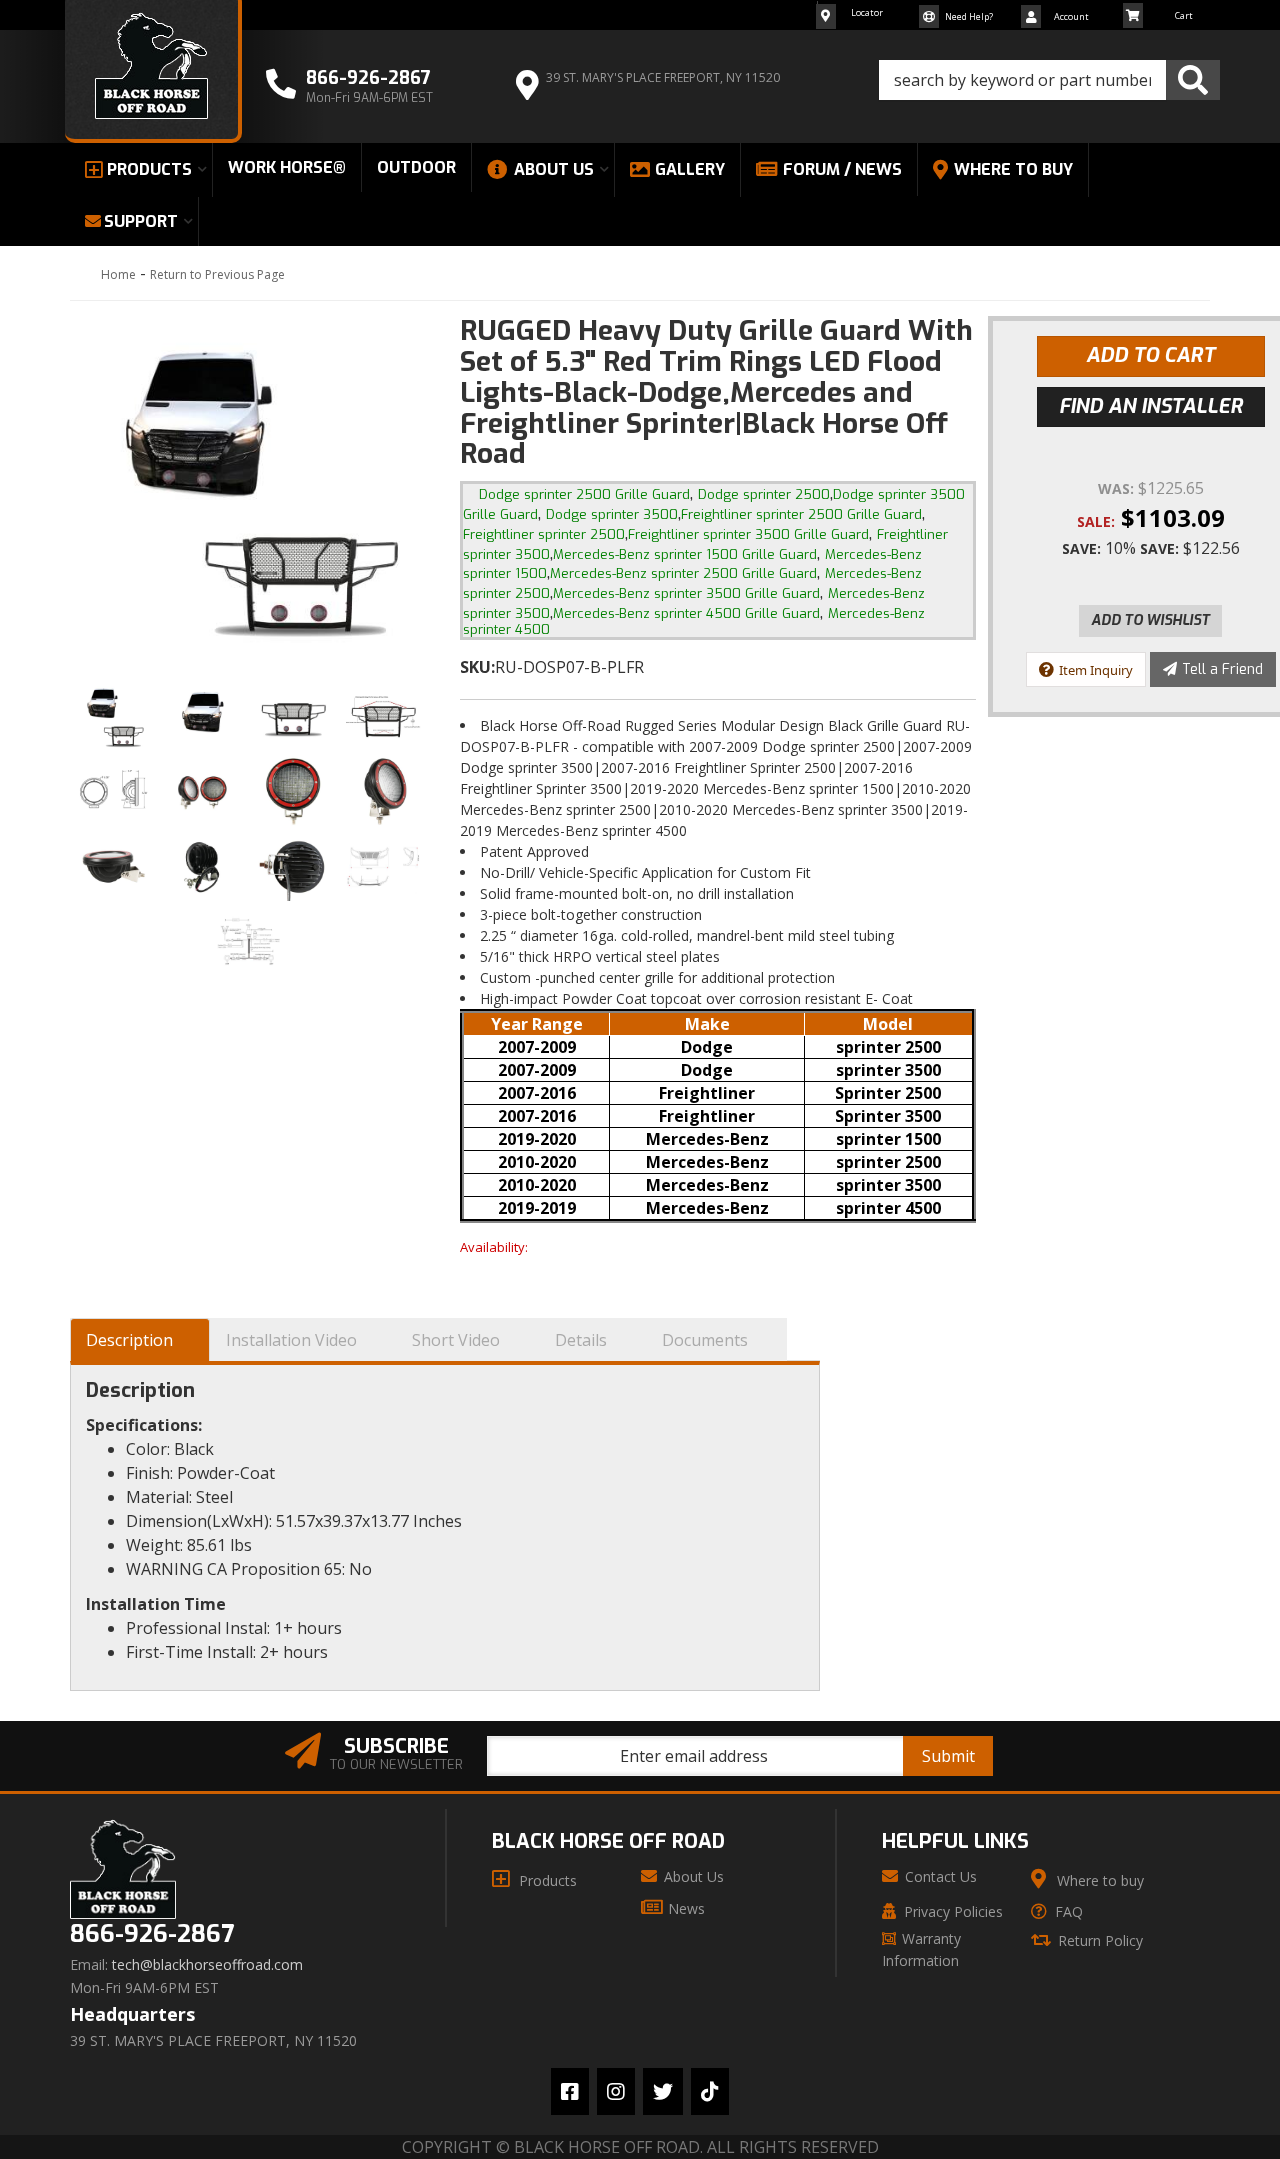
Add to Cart (1150, 355)
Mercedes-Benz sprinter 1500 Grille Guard (685, 554)
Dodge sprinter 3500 (612, 514)
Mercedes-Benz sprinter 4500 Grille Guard (686, 613)
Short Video (456, 1340)
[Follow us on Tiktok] (710, 2091)
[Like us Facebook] (570, 2091)
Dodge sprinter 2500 (764, 494)
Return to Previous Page (217, 274)
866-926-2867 (152, 1934)
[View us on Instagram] (616, 2091)
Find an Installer (1151, 406)
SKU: (477, 667)
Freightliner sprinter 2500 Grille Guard (801, 514)
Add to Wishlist (1150, 620)
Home (118, 274)
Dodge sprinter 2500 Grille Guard (584, 494)
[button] (1049, 80)
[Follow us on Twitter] (663, 2091)
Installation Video (291, 1340)
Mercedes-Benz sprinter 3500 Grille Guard (686, 593)
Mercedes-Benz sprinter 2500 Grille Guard (683, 573)
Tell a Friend (1222, 669)
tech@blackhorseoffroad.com (207, 1965)
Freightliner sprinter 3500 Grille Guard (748, 534)
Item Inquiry (1096, 670)
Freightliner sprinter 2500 (544, 534)
